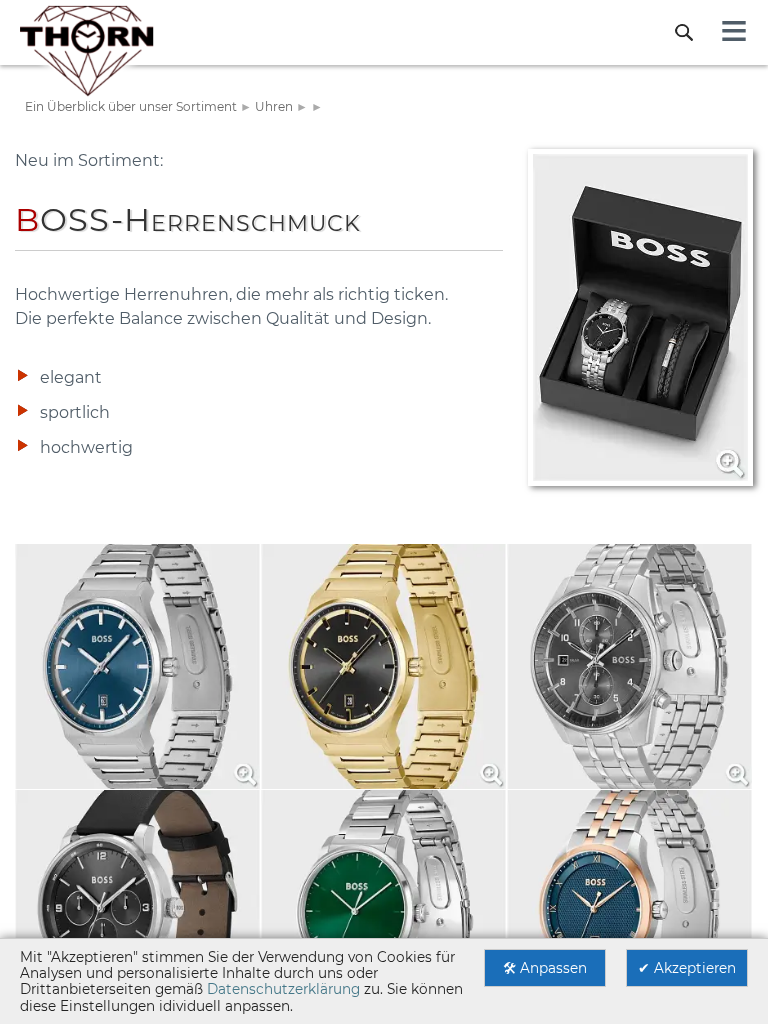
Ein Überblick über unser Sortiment (131, 106)
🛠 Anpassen (545, 968)
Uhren (274, 106)
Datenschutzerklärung (283, 989)
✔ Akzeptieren (687, 968)
